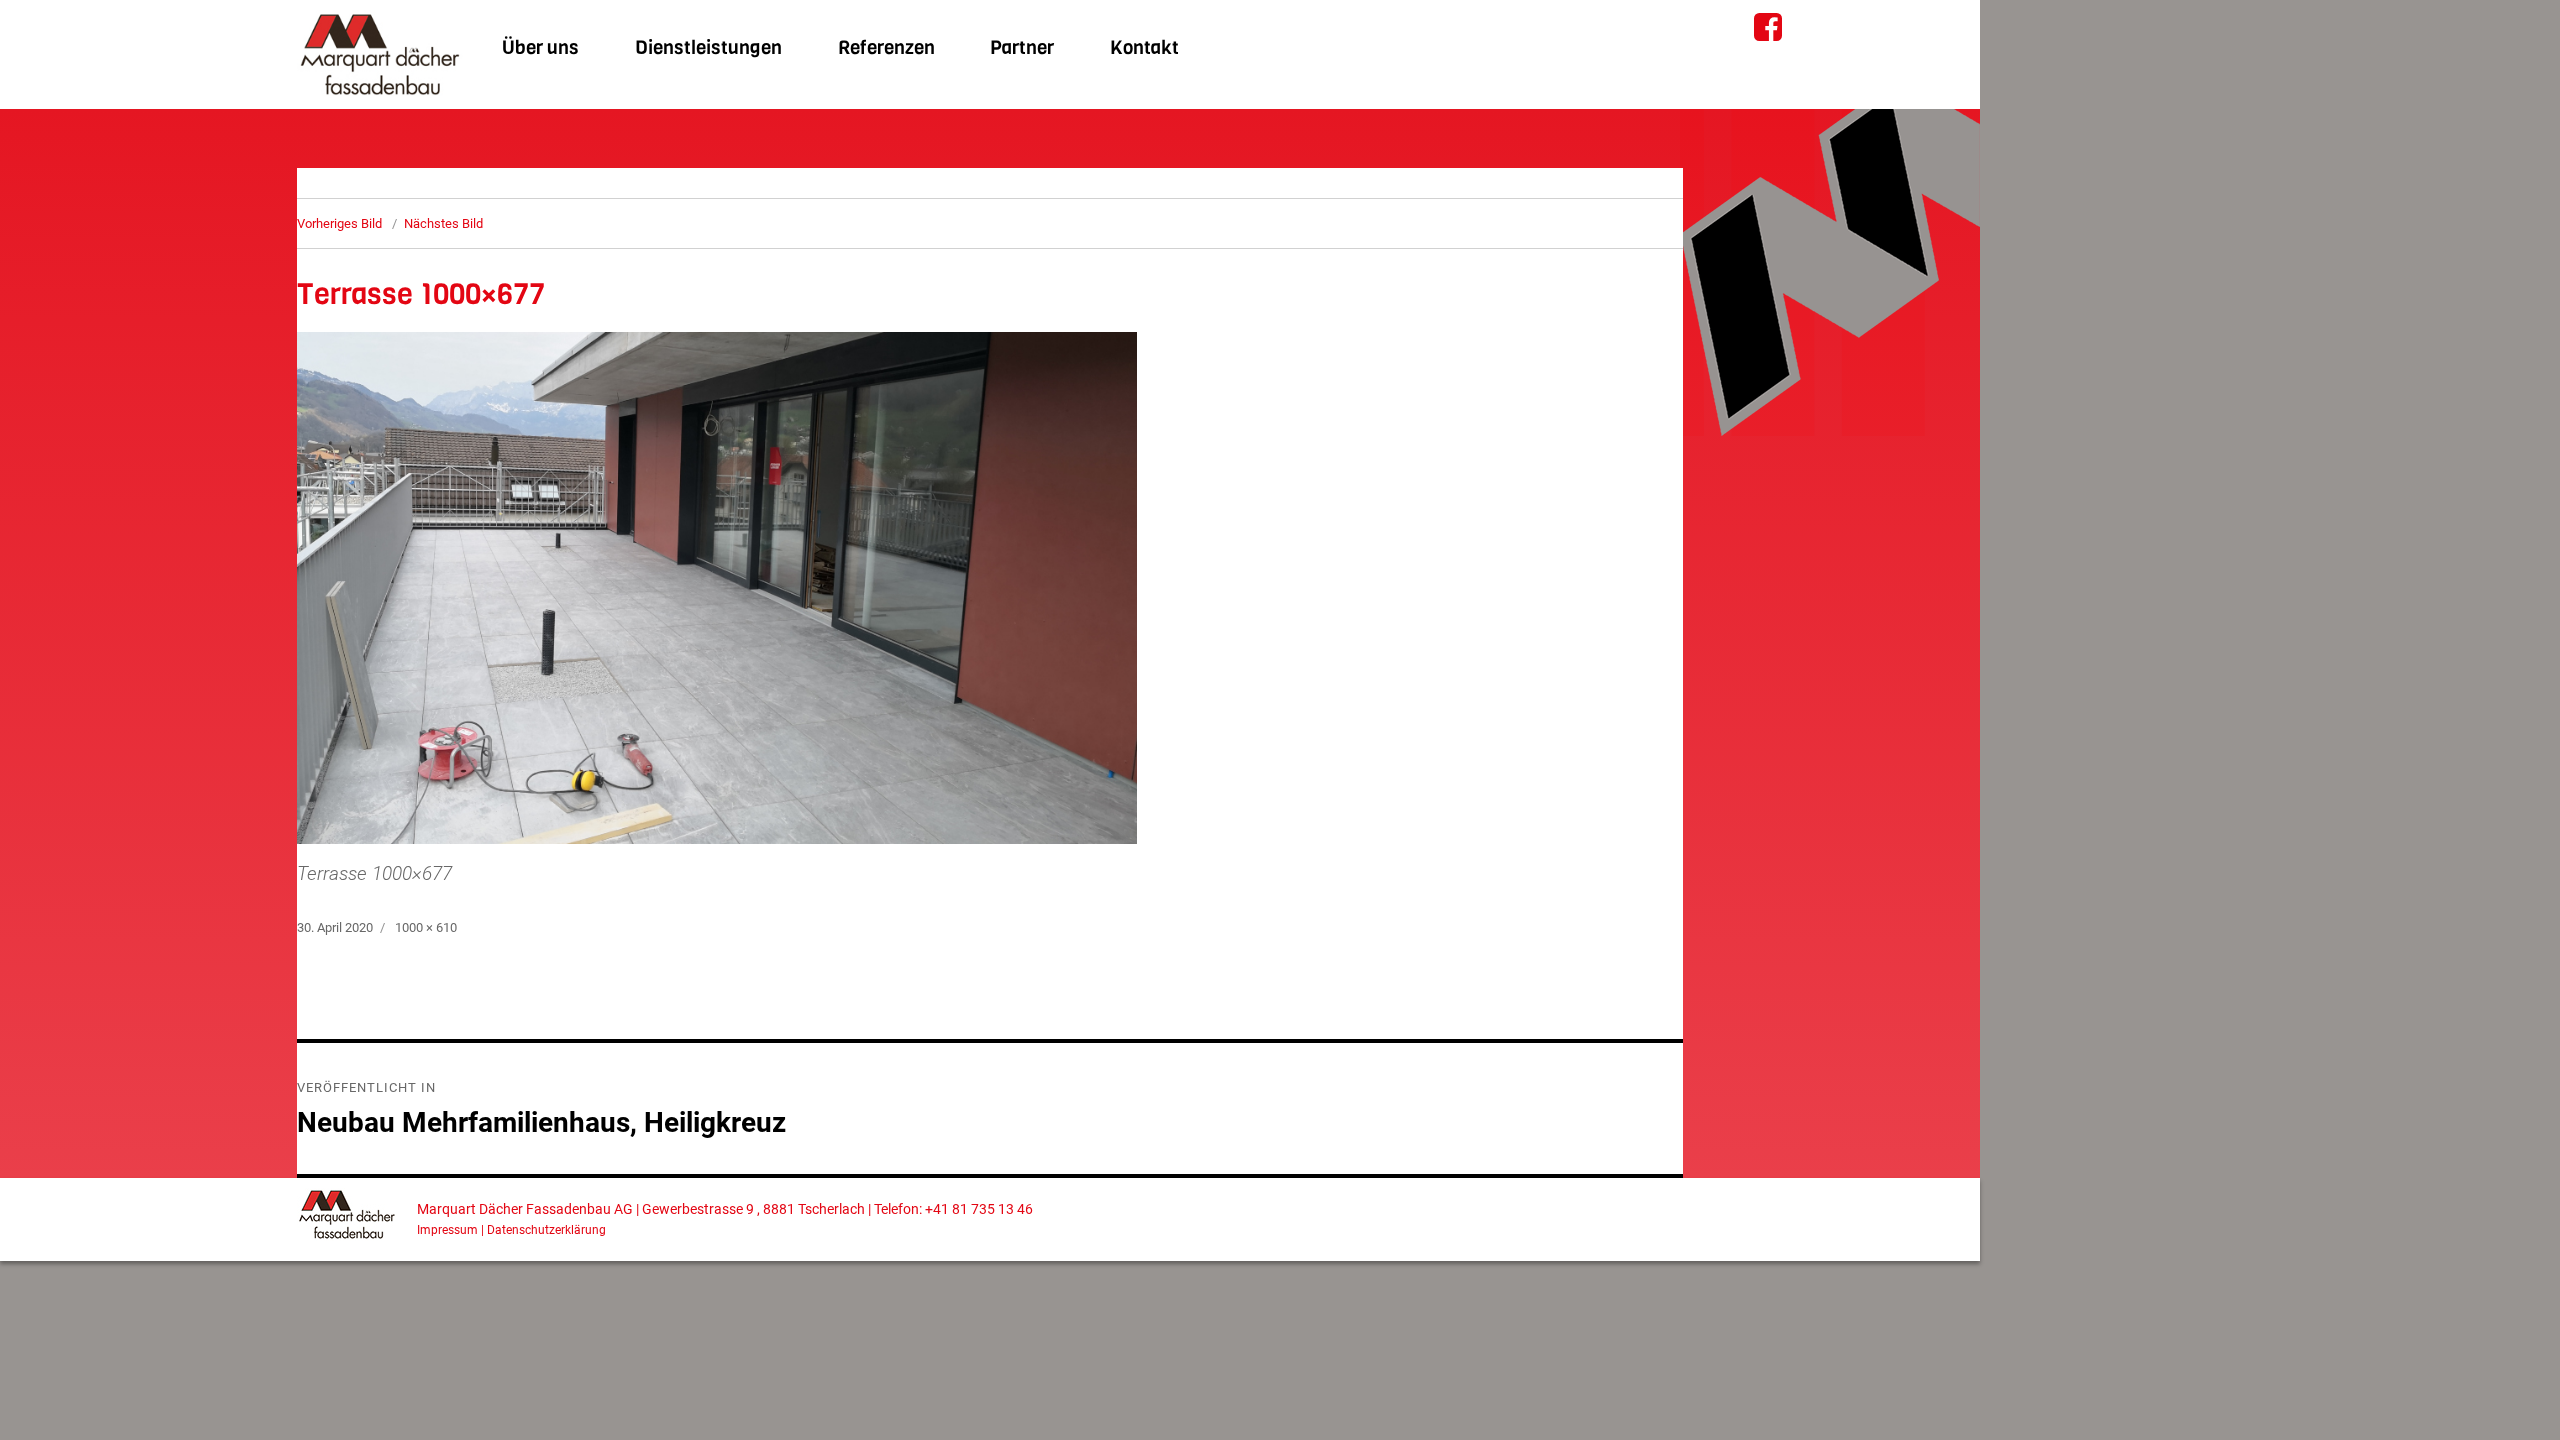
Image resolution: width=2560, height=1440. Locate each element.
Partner (1022, 47)
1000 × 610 (426, 927)
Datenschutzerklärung (546, 1230)
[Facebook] (1767, 22)
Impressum (447, 1230)
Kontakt (1144, 47)
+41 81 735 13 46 (979, 1209)
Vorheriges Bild (339, 223)
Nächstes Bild (443, 223)
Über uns (540, 47)
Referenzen (886, 47)
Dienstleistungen (708, 47)
